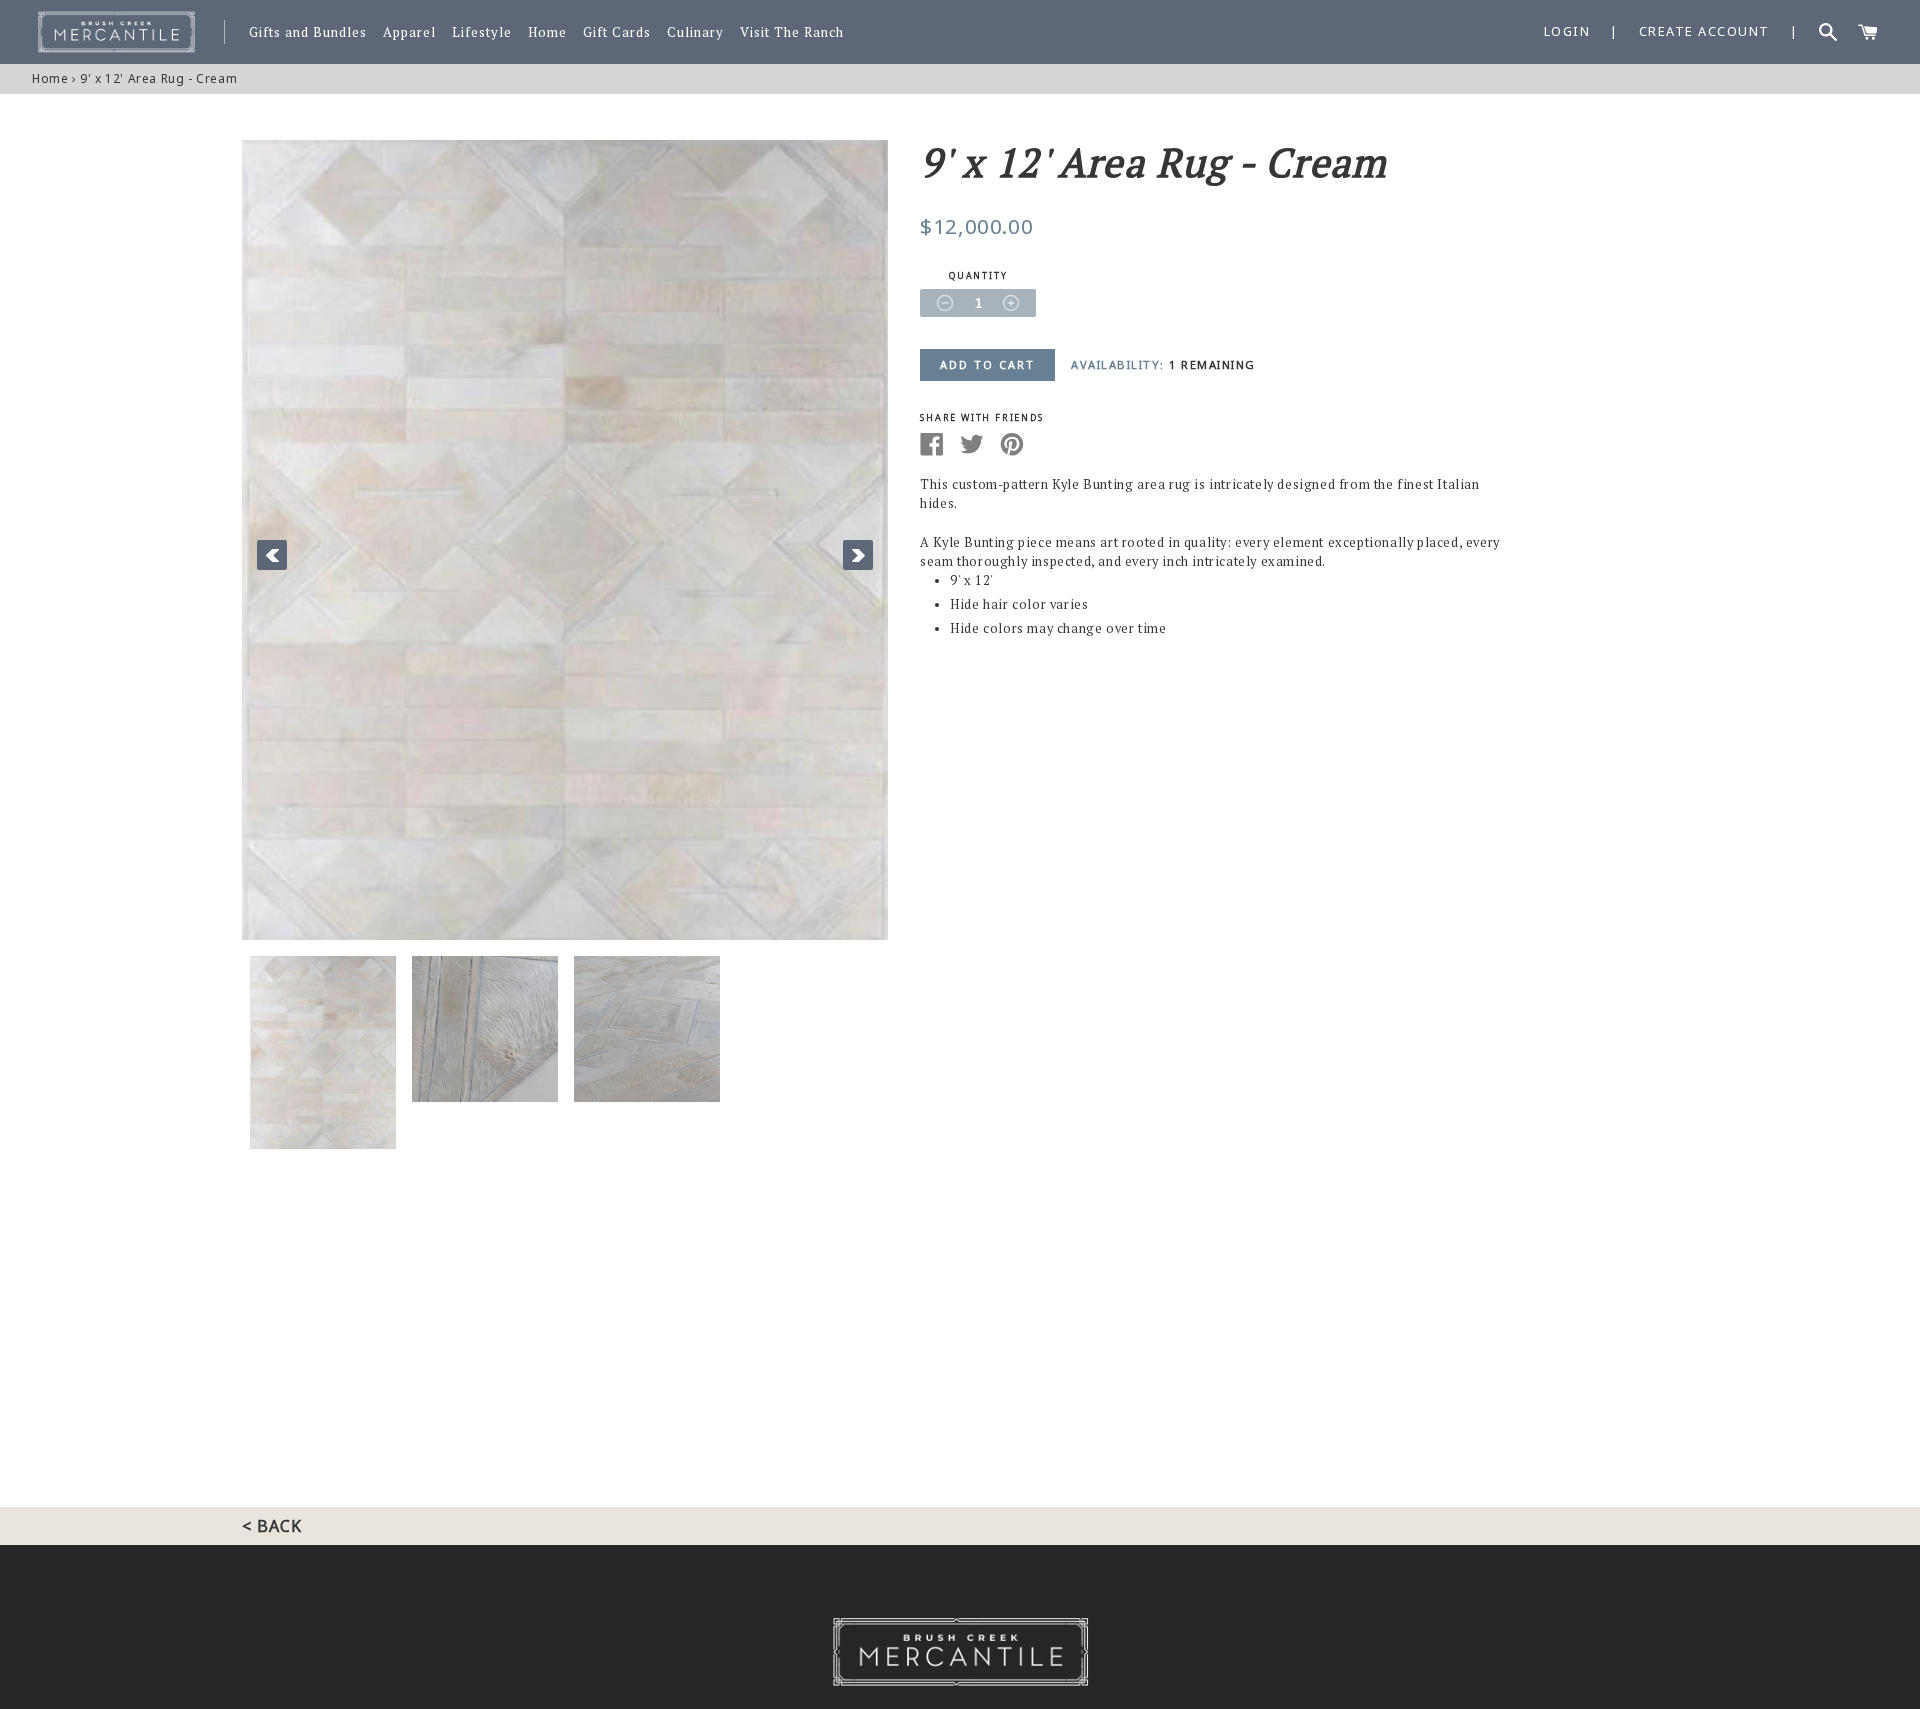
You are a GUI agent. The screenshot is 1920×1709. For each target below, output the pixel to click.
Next (858, 555)
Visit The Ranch (792, 32)
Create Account (1704, 31)
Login (1567, 31)
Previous (272, 555)
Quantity (978, 276)
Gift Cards (617, 32)
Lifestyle (482, 32)
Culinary (695, 32)
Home (547, 32)
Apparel (409, 32)
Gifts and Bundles (308, 32)
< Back (272, 1526)
